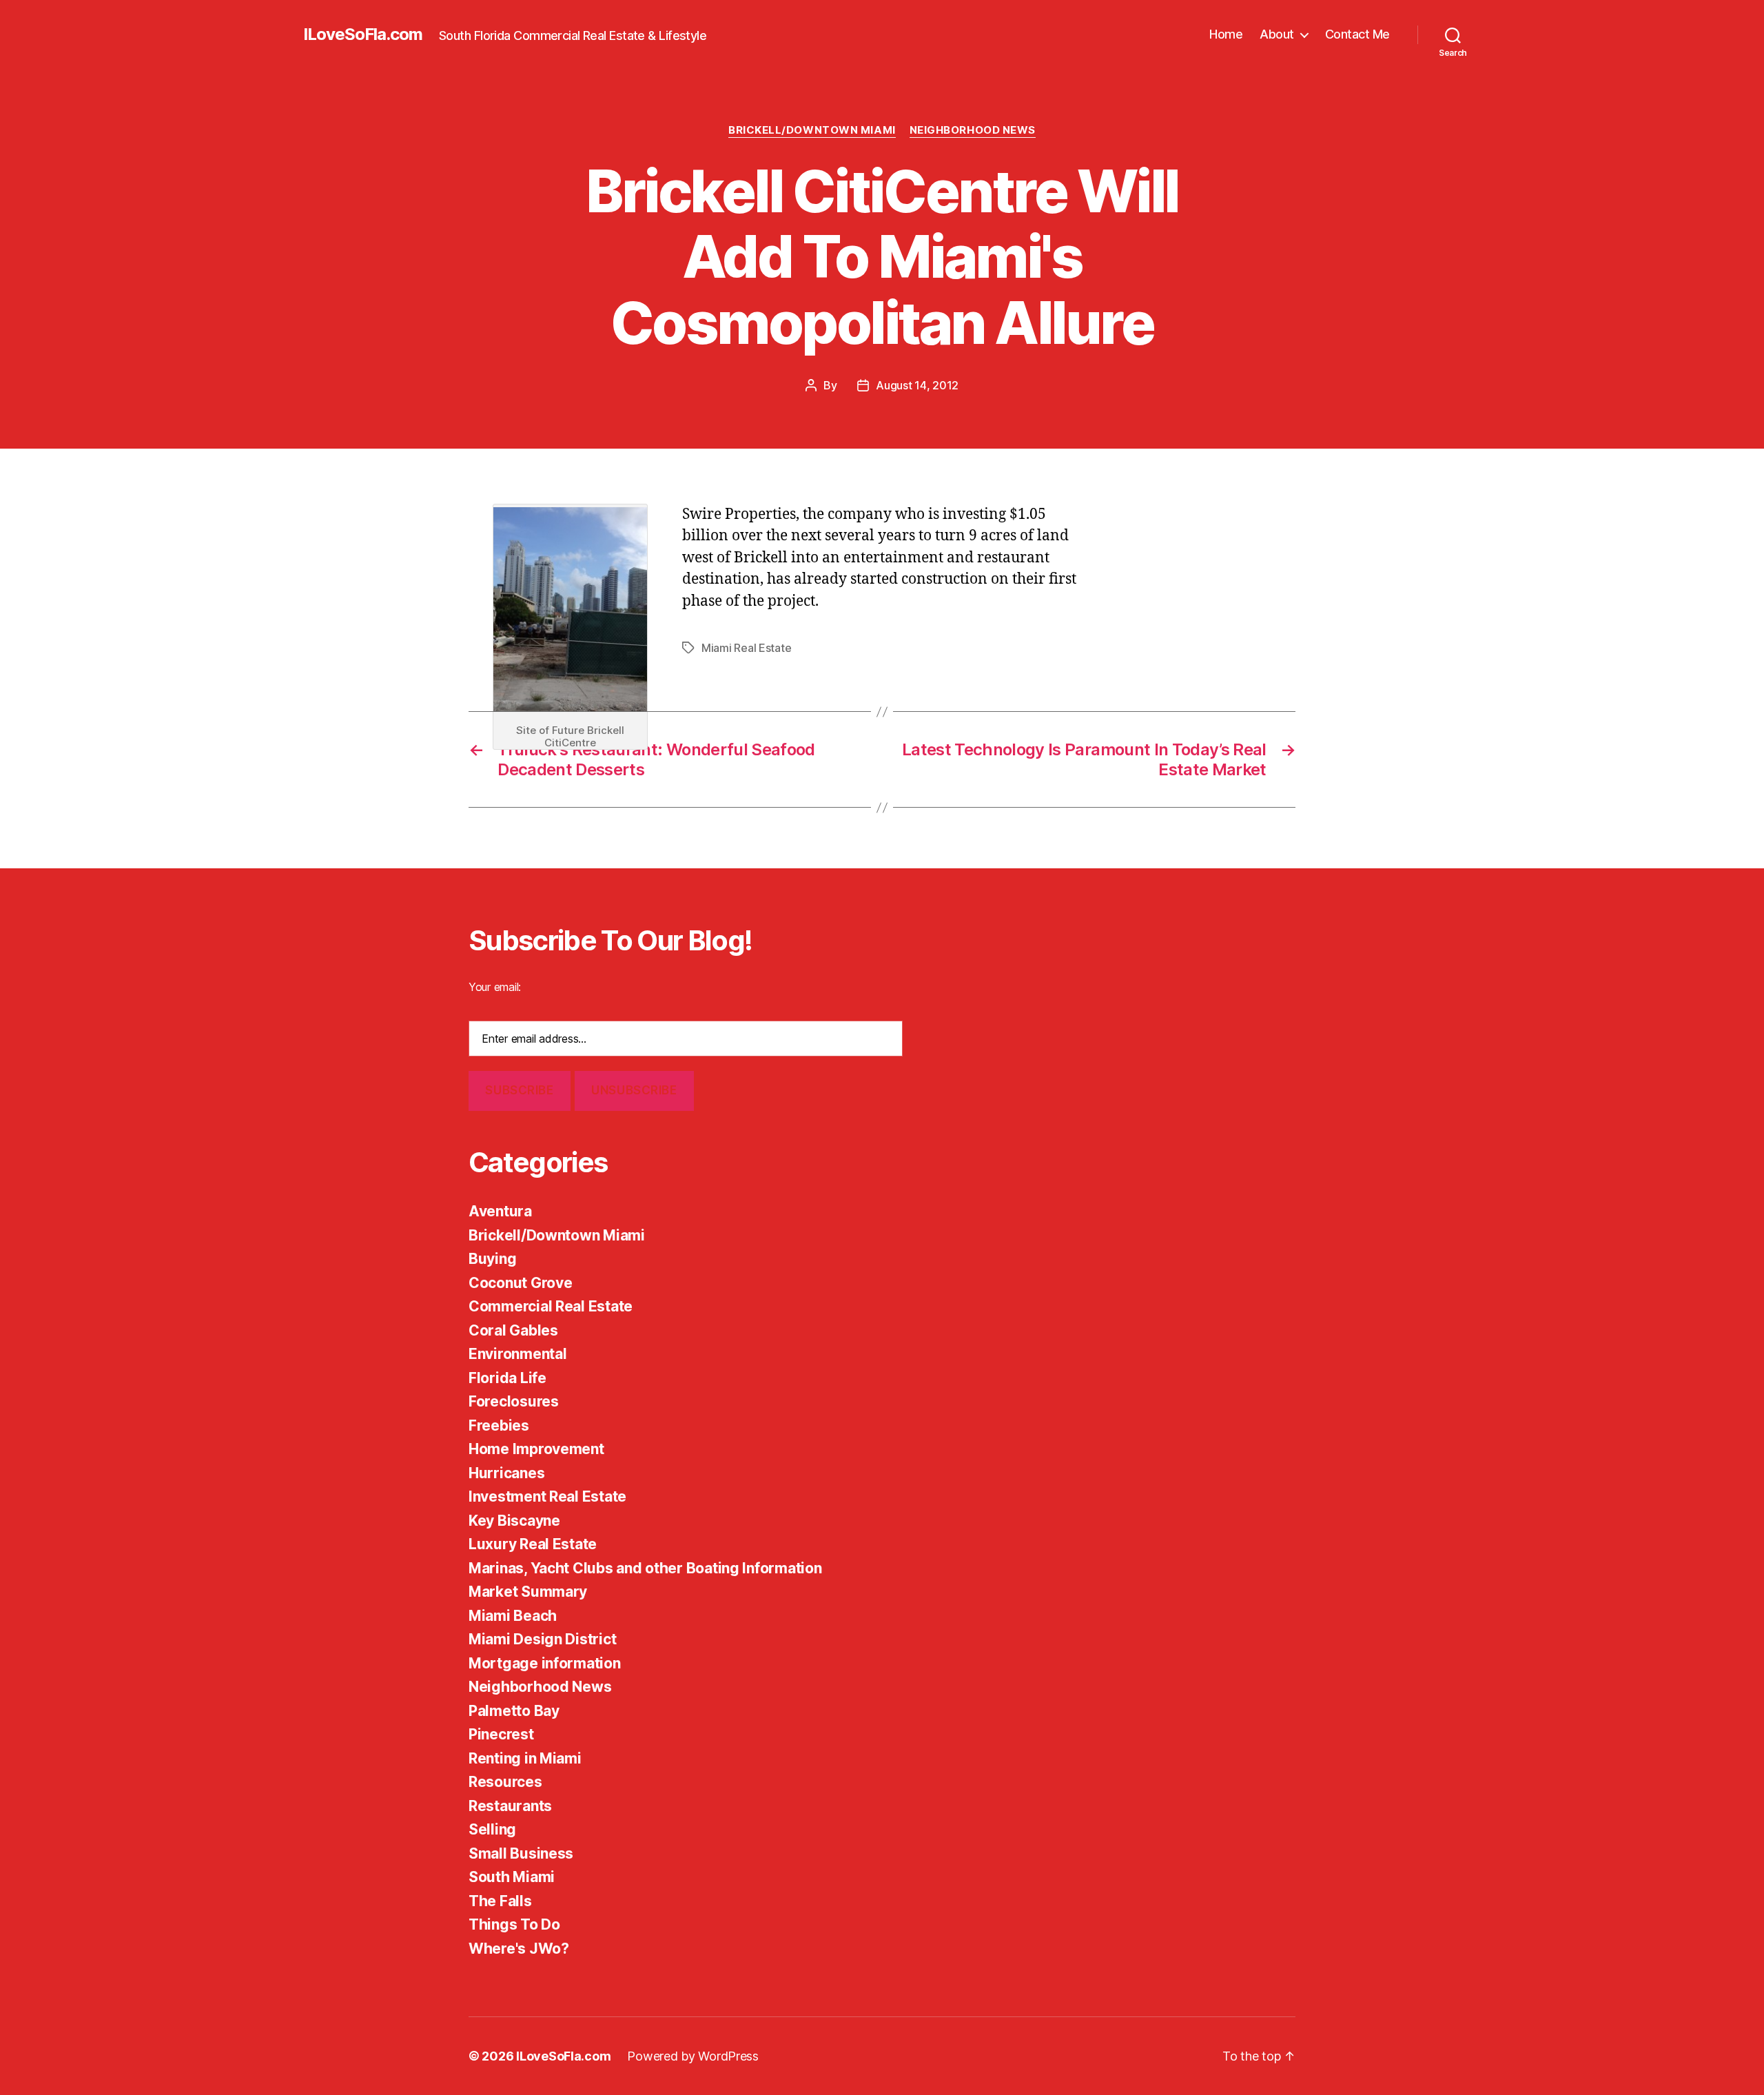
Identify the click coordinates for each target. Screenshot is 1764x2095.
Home (1226, 34)
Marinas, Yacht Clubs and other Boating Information (645, 1568)
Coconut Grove (521, 1283)
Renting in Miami (525, 1758)
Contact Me (1357, 34)
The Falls (500, 1901)
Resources (505, 1782)
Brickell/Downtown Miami (812, 130)
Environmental (518, 1354)
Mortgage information (545, 1663)
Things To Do (514, 1924)
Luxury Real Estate (533, 1544)
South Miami (512, 1877)
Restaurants (510, 1806)
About (1277, 34)
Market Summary (528, 1592)
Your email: (495, 987)
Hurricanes (506, 1473)
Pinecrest (501, 1734)
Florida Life (507, 1378)
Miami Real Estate (746, 648)
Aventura (500, 1211)
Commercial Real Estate (551, 1306)
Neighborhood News (973, 130)
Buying (492, 1259)
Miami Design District (542, 1639)
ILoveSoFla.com (363, 34)
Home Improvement (536, 1449)
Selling (492, 1829)
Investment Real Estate (547, 1496)
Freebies (499, 1425)
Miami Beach (513, 1616)
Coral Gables (513, 1330)
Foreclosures (514, 1401)
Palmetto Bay (514, 1711)
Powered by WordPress (693, 2056)
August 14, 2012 (917, 385)
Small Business (521, 1853)
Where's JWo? (519, 1949)
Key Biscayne (514, 1521)
